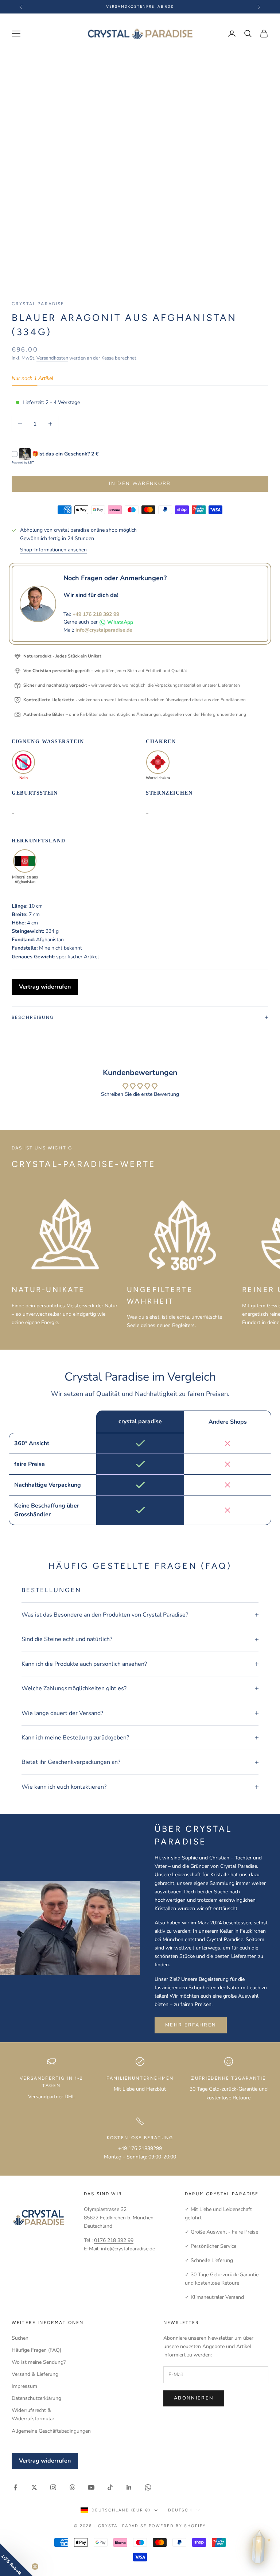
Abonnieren (194, 2398)
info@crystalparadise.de (104, 630)
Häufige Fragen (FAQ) (36, 2350)
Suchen (20, 2338)
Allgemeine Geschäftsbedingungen (51, 2431)
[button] (16, 2560)
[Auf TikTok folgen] (110, 2487)
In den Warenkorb (140, 484)
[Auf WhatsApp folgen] (148, 2487)
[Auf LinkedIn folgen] (129, 2487)
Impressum (24, 2386)
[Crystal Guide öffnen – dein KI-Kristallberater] (258, 2550)
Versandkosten (52, 358)
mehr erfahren (191, 2025)
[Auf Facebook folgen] (15, 2487)
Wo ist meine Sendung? (39, 2362)
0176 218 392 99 (114, 2240)
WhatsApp (120, 622)
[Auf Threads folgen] (72, 2487)
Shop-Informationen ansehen (53, 550)
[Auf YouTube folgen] (91, 2487)
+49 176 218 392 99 (96, 614)
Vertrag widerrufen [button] (45, 987)
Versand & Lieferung (35, 2374)
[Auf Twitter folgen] (34, 2487)
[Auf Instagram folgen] (53, 2487)
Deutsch (180, 2510)
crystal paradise (38, 304)
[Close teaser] (35, 2567)
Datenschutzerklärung (36, 2398)
